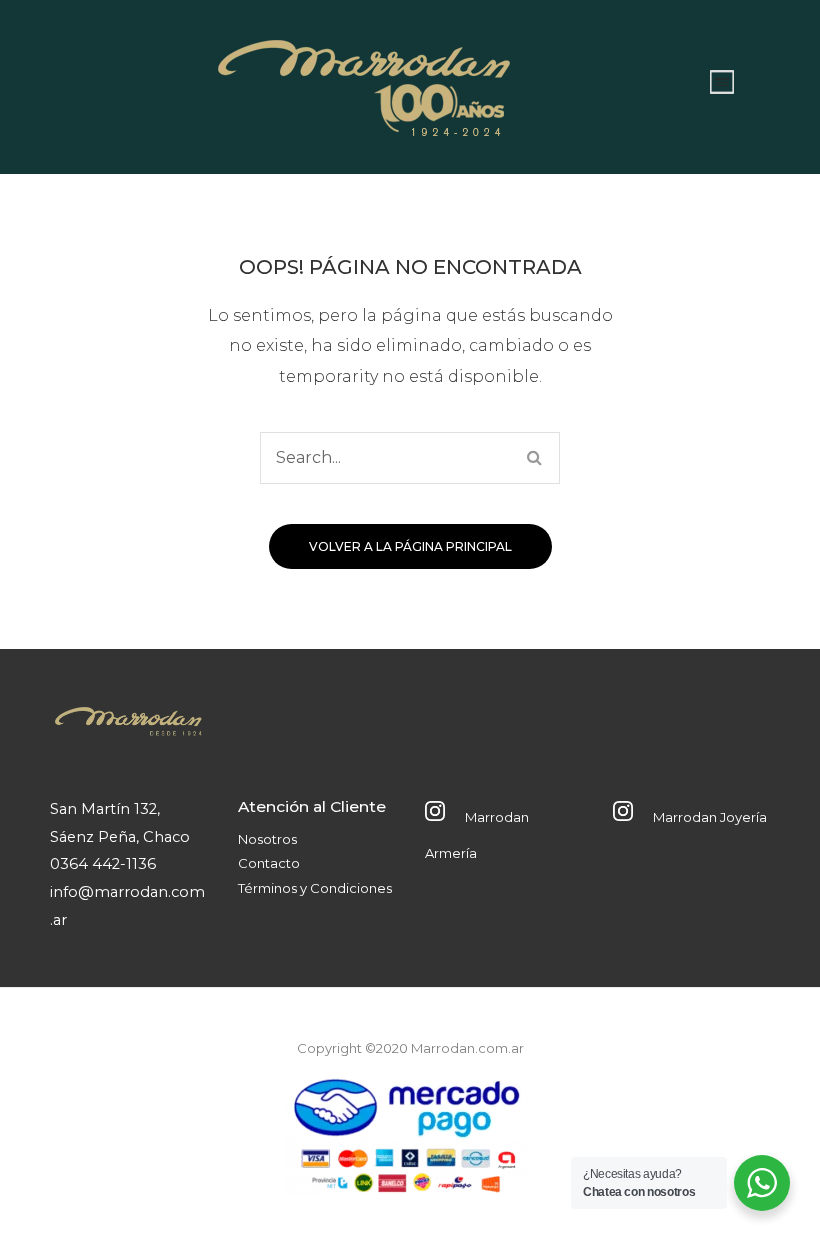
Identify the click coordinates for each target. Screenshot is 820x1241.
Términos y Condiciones (315, 888)
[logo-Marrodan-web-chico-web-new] (365, 82)
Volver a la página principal (410, 546)
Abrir (722, 82)
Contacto (269, 863)
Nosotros (267, 839)
